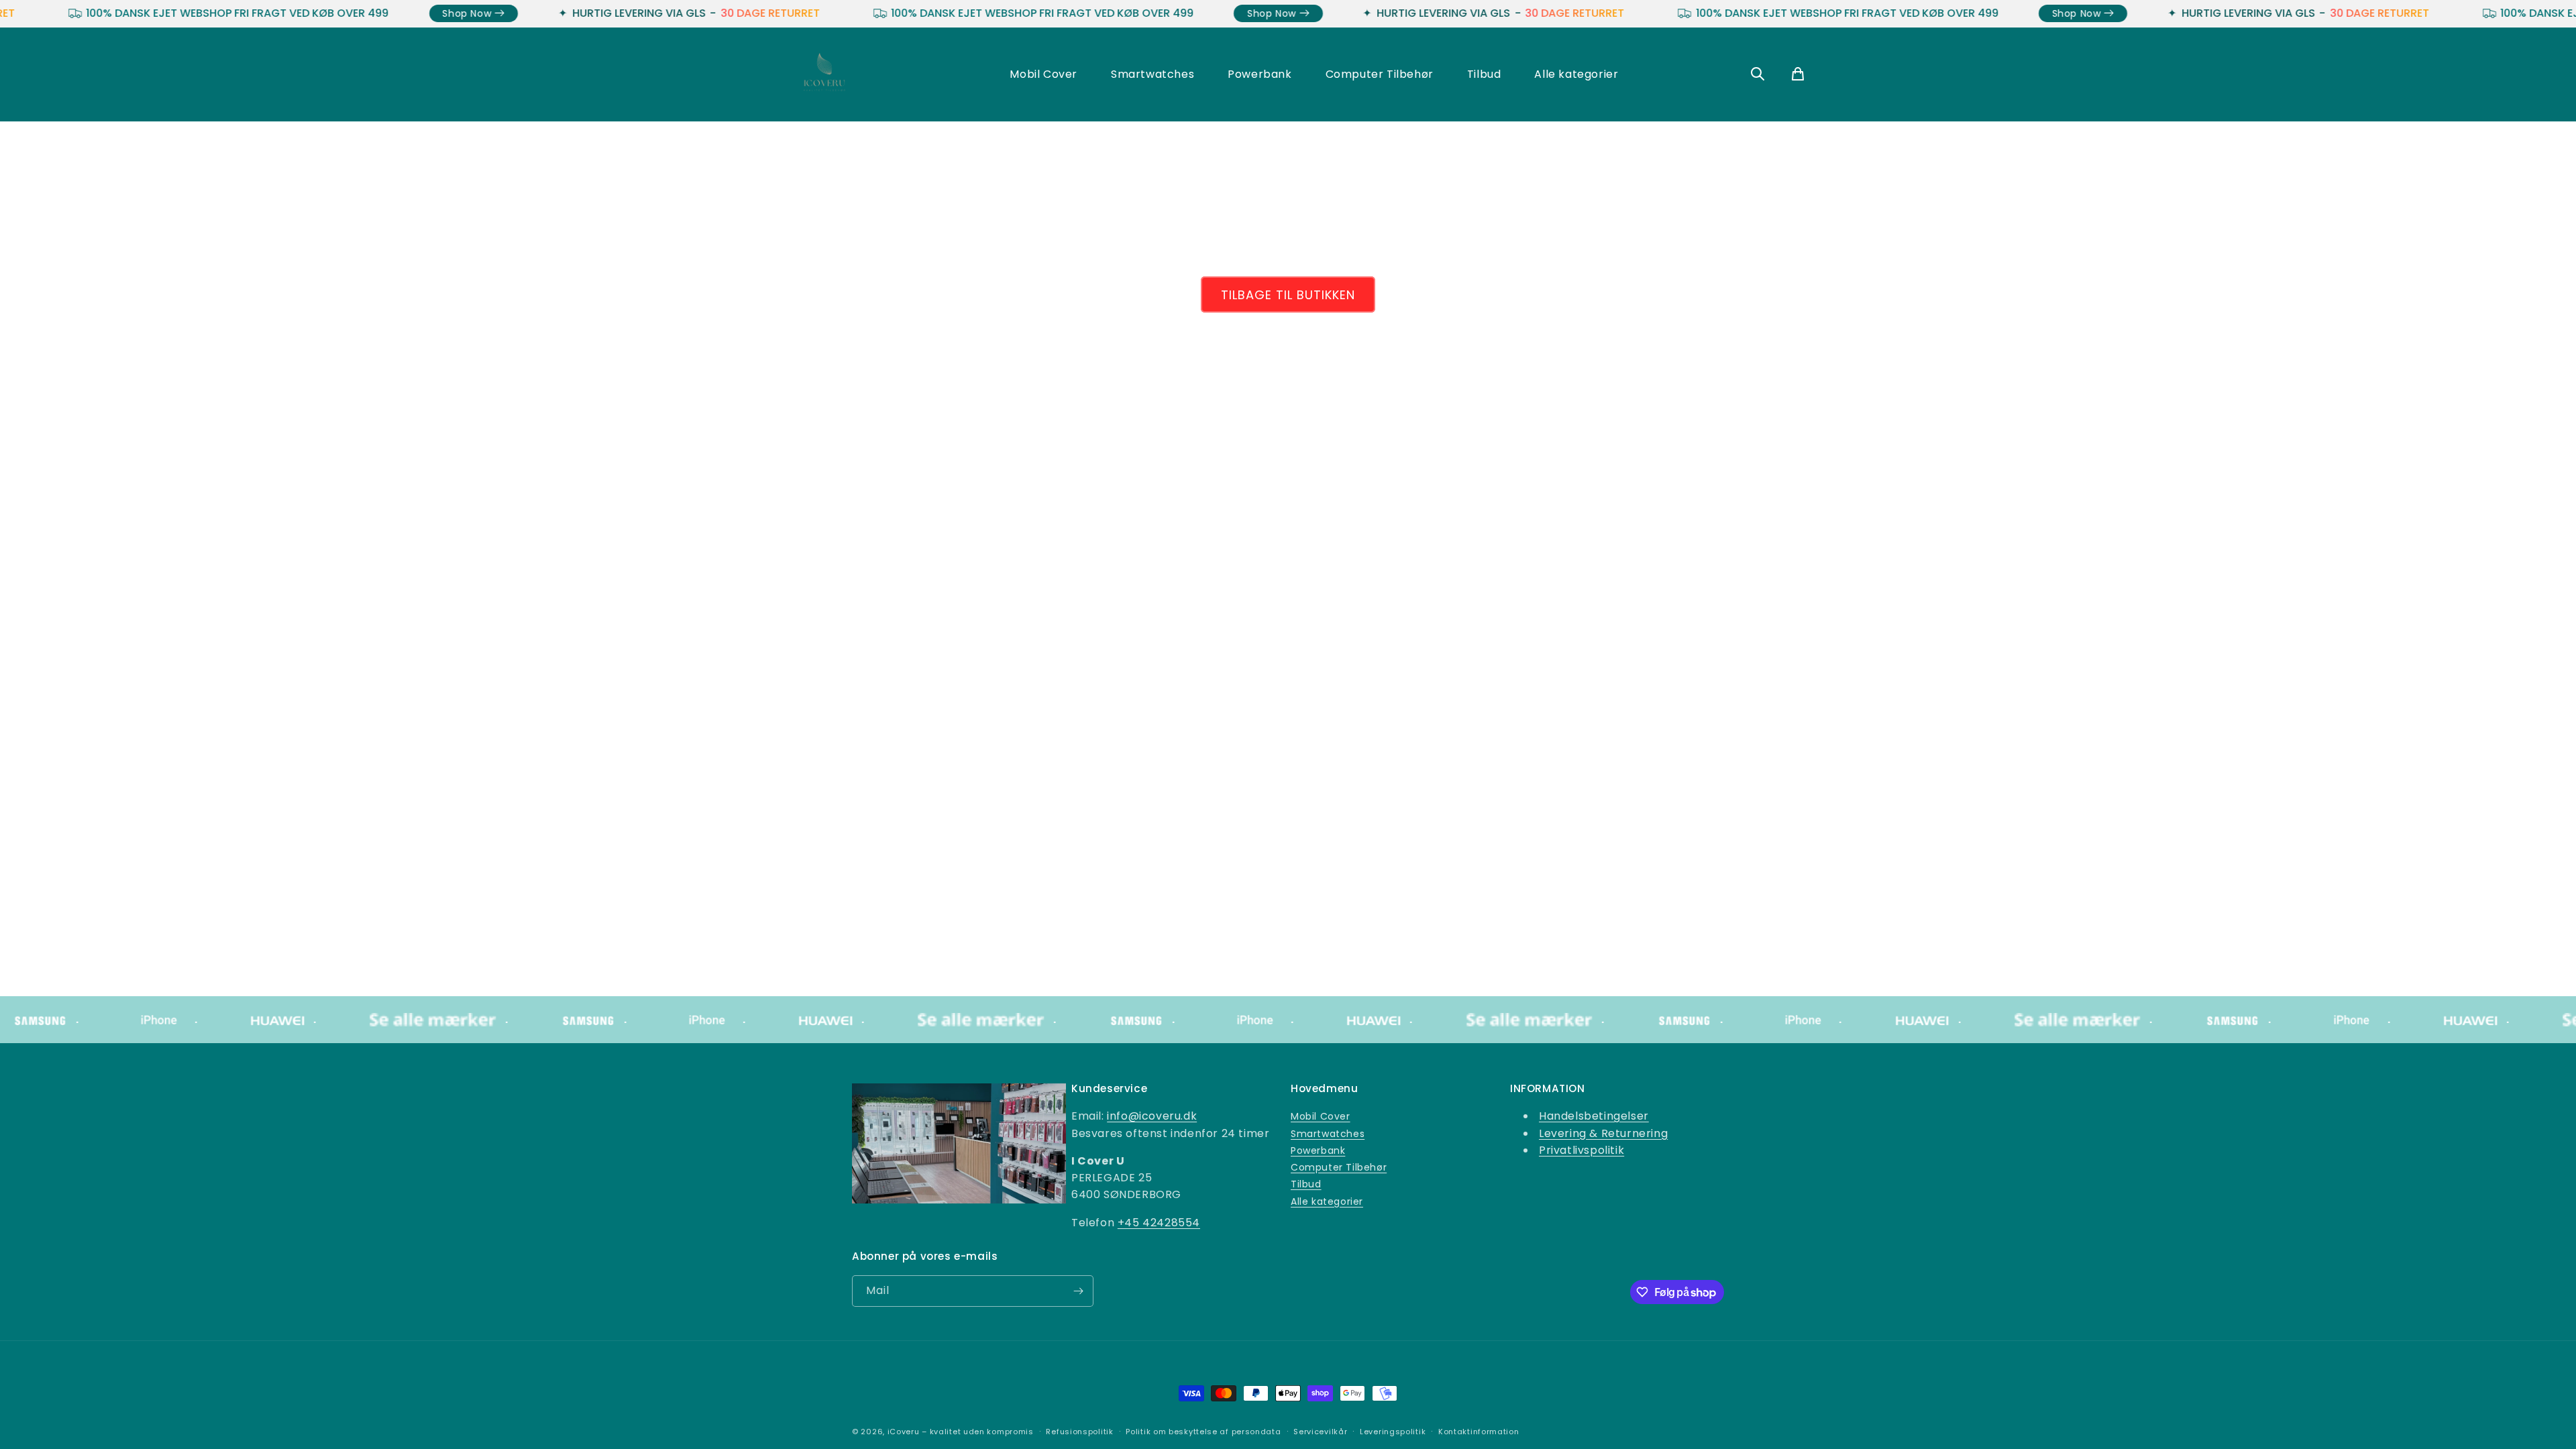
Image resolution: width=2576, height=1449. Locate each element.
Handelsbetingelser (1594, 1116)
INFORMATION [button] (1548, 1089)
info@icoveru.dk (1152, 1116)
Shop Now (322, 13)
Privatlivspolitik (1581, 1150)
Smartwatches (1152, 74)
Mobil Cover (1043, 74)
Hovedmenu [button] (1324, 1089)
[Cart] (1798, 75)
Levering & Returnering (1603, 1133)
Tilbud (1484, 74)
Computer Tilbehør (1380, 74)
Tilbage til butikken (1288, 295)
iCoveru (904, 1432)
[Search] (1758, 75)
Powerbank (1259, 74)
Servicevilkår (1320, 1432)
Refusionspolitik (1079, 1432)
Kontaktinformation (1479, 1432)
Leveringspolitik (1393, 1432)
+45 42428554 (1159, 1223)
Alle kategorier (1576, 74)
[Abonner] (1078, 1291)
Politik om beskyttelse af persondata (1203, 1432)
